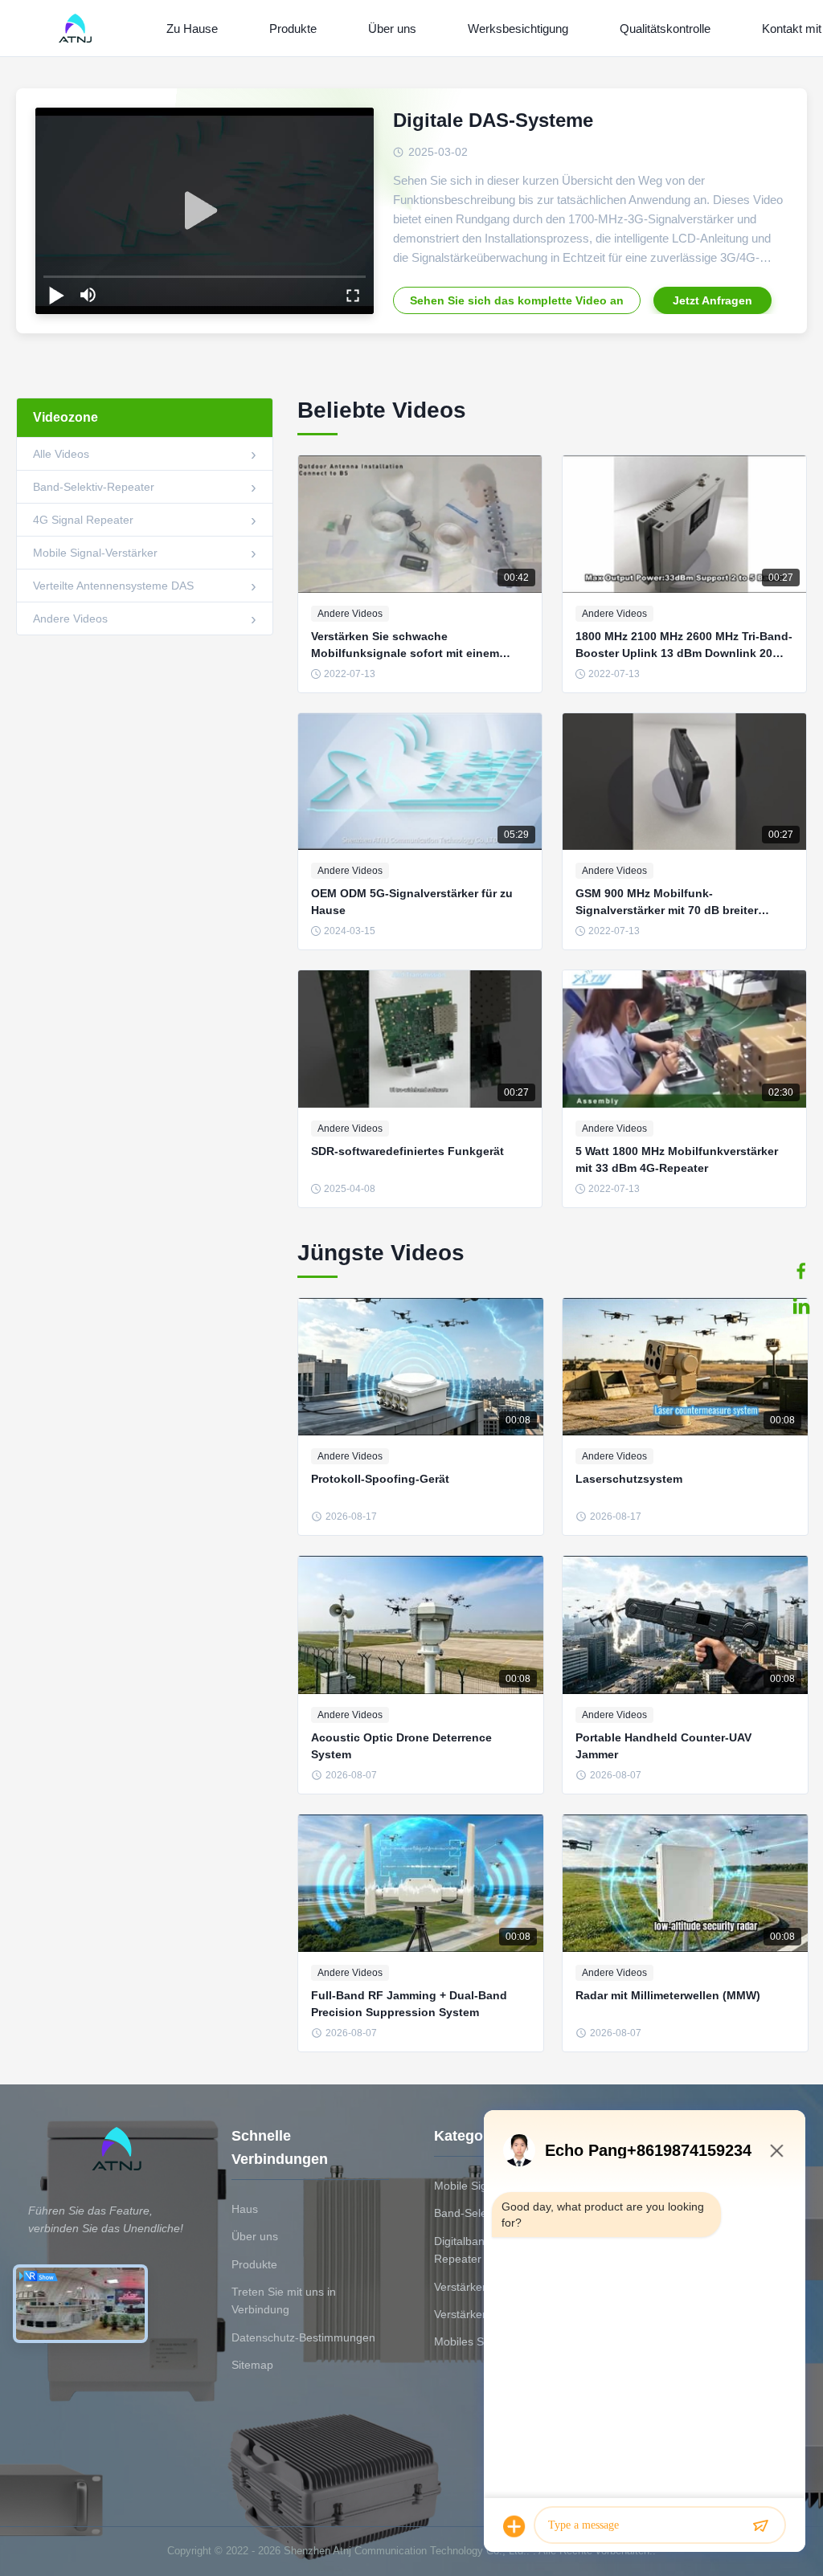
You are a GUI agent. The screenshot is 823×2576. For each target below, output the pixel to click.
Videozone (66, 417)
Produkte (293, 29)
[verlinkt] (801, 1306)
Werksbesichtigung (518, 29)
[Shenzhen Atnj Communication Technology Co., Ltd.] (78, 28)
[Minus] (776, 2150)
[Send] (760, 2526)
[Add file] (514, 2526)
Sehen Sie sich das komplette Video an (517, 300)
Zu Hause (192, 29)
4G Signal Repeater (83, 520)
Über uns (392, 29)
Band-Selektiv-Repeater (94, 487)
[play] (205, 211)
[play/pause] (56, 295)
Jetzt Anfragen (712, 300)
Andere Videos (70, 618)
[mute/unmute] (88, 295)
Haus (245, 2209)
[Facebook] (801, 1271)
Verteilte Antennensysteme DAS (113, 586)
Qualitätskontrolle (665, 29)
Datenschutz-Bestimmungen (303, 2337)
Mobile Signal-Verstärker (95, 553)
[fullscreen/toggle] (353, 295)
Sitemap (252, 2365)
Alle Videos (61, 454)
